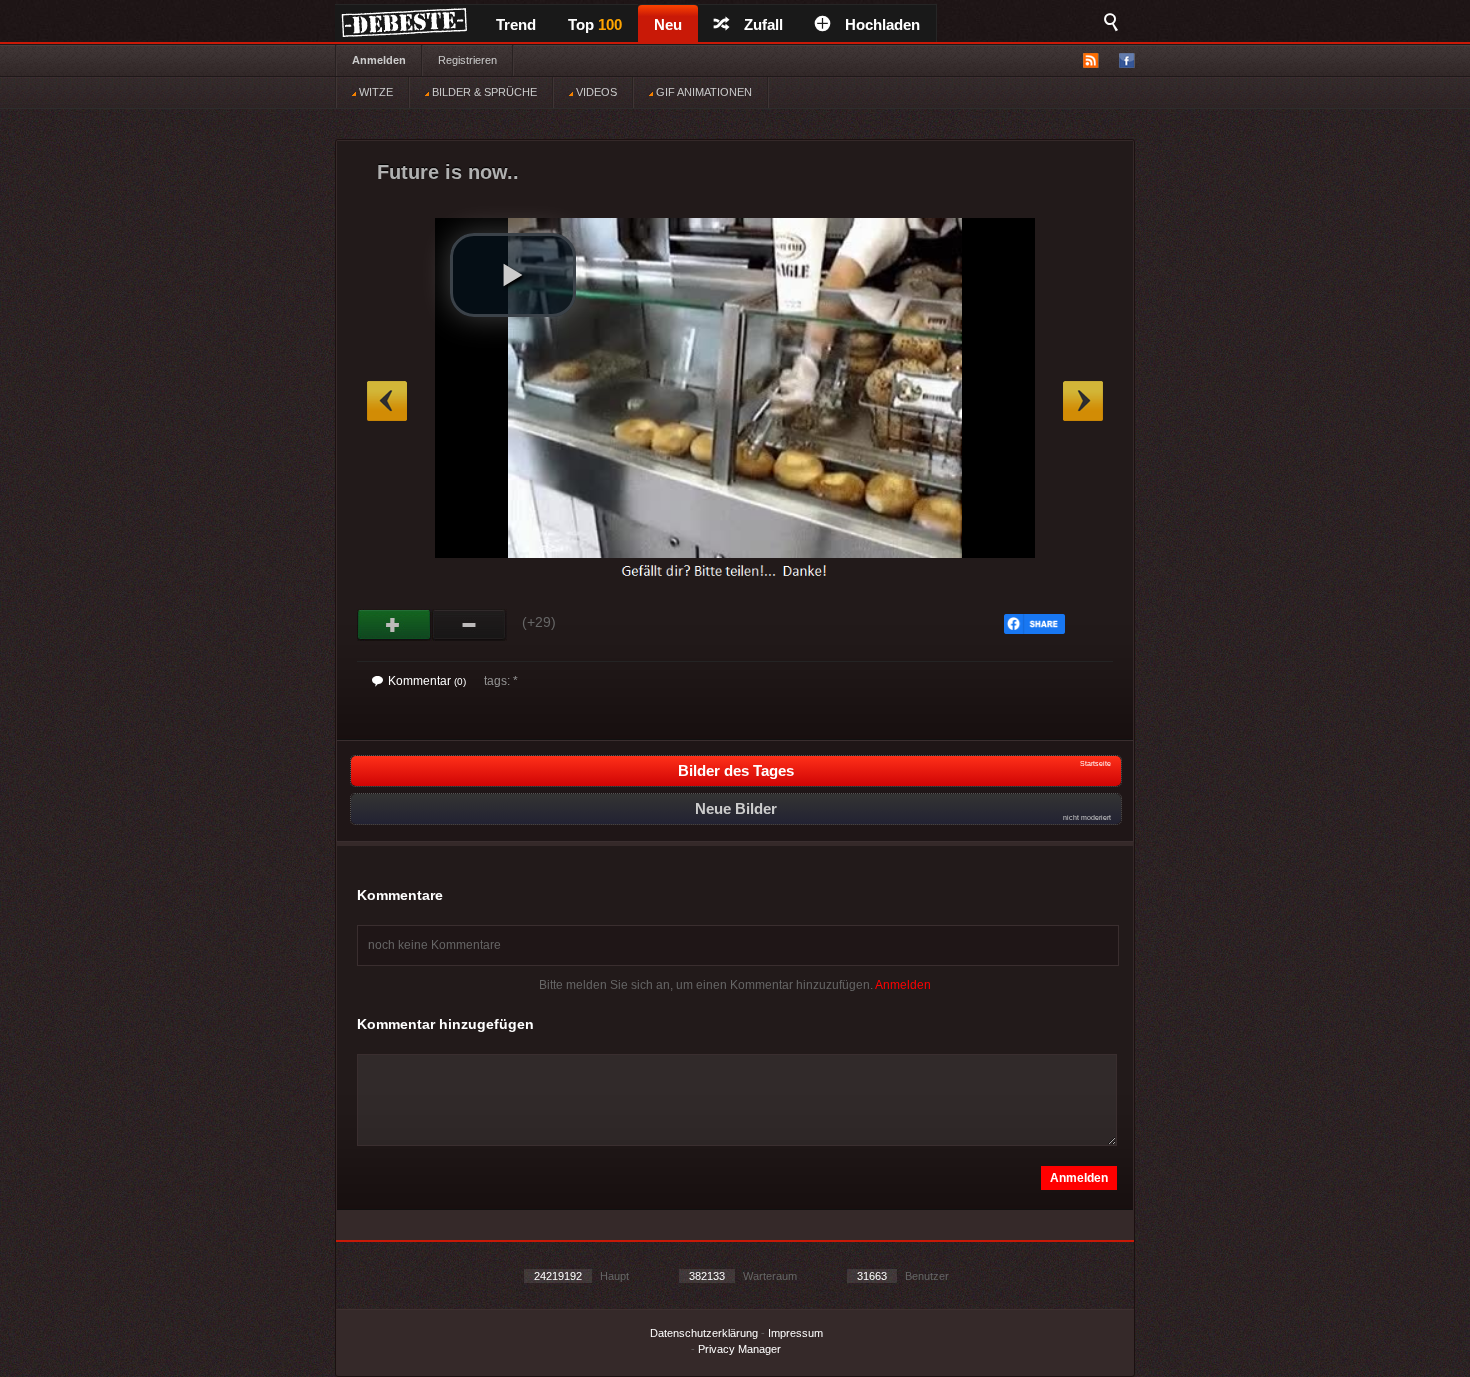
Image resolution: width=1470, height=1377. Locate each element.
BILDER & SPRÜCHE (483, 92)
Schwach (469, 625)
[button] (513, 275)
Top (595, 24)
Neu (668, 24)
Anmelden (379, 60)
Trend (516, 24)
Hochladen (882, 24)
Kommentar (427, 681)
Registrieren (467, 60)
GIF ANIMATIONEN (702, 92)
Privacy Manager (739, 1349)
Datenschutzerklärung (704, 1333)
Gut (394, 625)
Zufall (763, 24)
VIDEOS (595, 92)
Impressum (795, 1333)
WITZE (374, 92)
